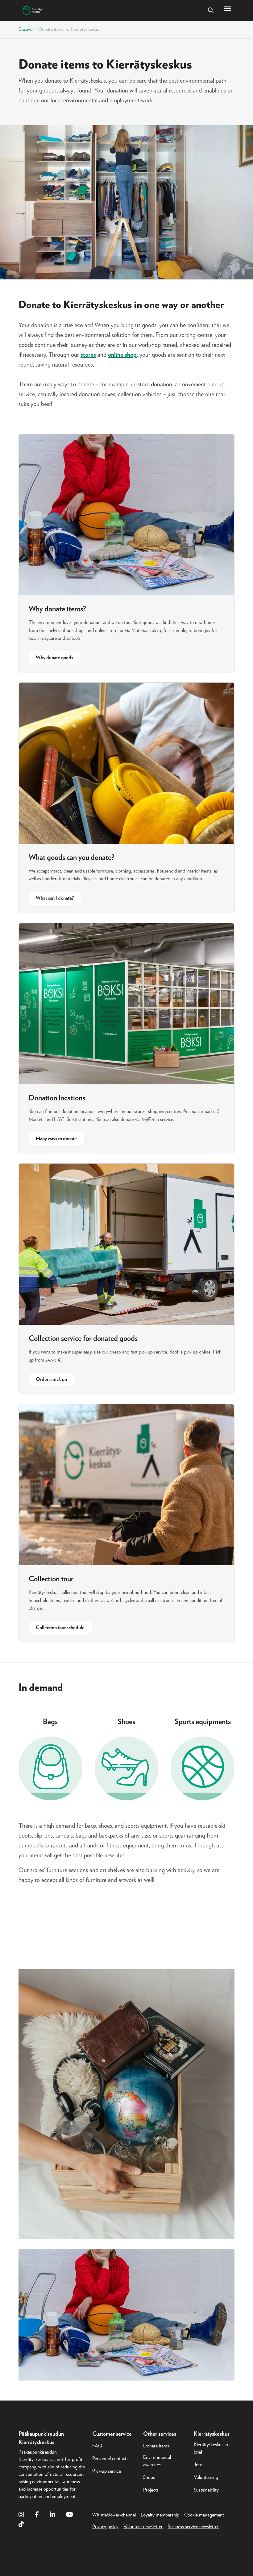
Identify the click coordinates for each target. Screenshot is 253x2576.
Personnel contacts (110, 2459)
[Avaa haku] (211, 10)
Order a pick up (52, 1379)
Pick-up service (107, 2471)
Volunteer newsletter (143, 2527)
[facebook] (37, 2515)
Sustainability (206, 2490)
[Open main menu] (228, 9)
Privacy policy (105, 2527)
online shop (122, 355)
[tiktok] (21, 2525)
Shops (149, 2477)
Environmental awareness (157, 2461)
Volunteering (206, 2477)
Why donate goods (54, 658)
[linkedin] (52, 2515)
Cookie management (204, 2515)
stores (88, 355)
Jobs (198, 2465)
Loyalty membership (160, 2515)
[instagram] (21, 2515)
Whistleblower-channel (114, 2515)
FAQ (97, 2446)
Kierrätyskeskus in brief (211, 2448)
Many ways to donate (56, 1139)
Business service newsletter (193, 2527)
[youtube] (70, 2515)
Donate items (156, 2446)
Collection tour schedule (60, 1628)
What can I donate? (55, 898)
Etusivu (26, 29)
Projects (151, 2490)
